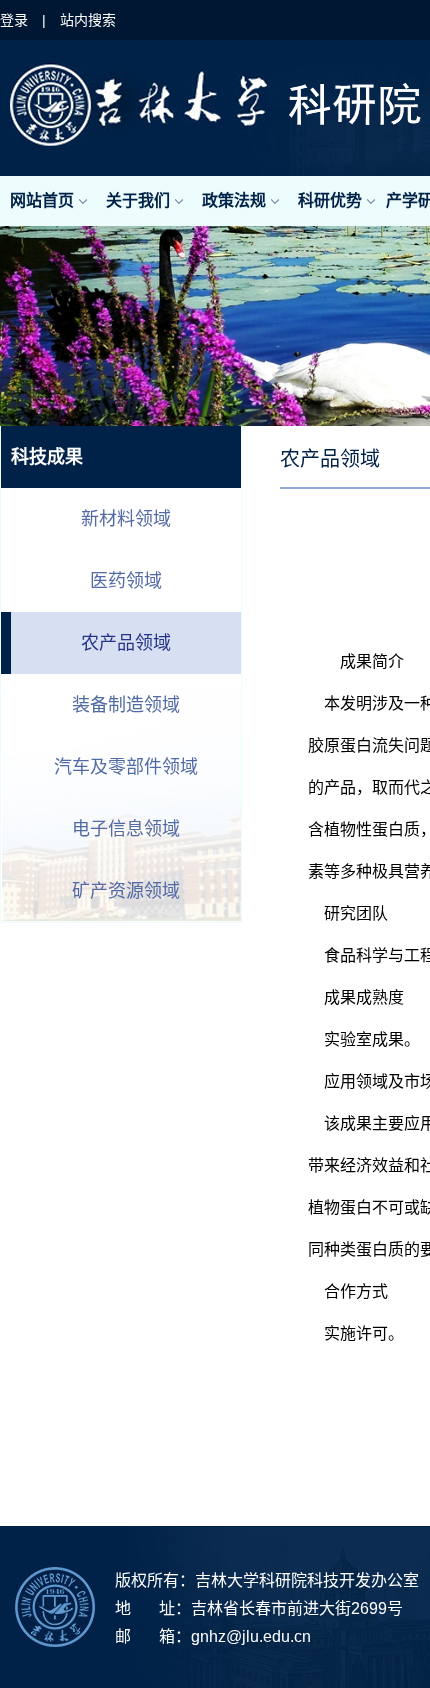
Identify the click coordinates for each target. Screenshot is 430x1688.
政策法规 (234, 200)
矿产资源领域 (126, 891)
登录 (14, 20)
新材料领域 (126, 519)
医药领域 (126, 581)
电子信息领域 (126, 829)
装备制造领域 (126, 705)
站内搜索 (88, 20)
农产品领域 (126, 643)
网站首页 (42, 200)
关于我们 (138, 200)
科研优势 (330, 200)
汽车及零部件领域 (126, 767)
